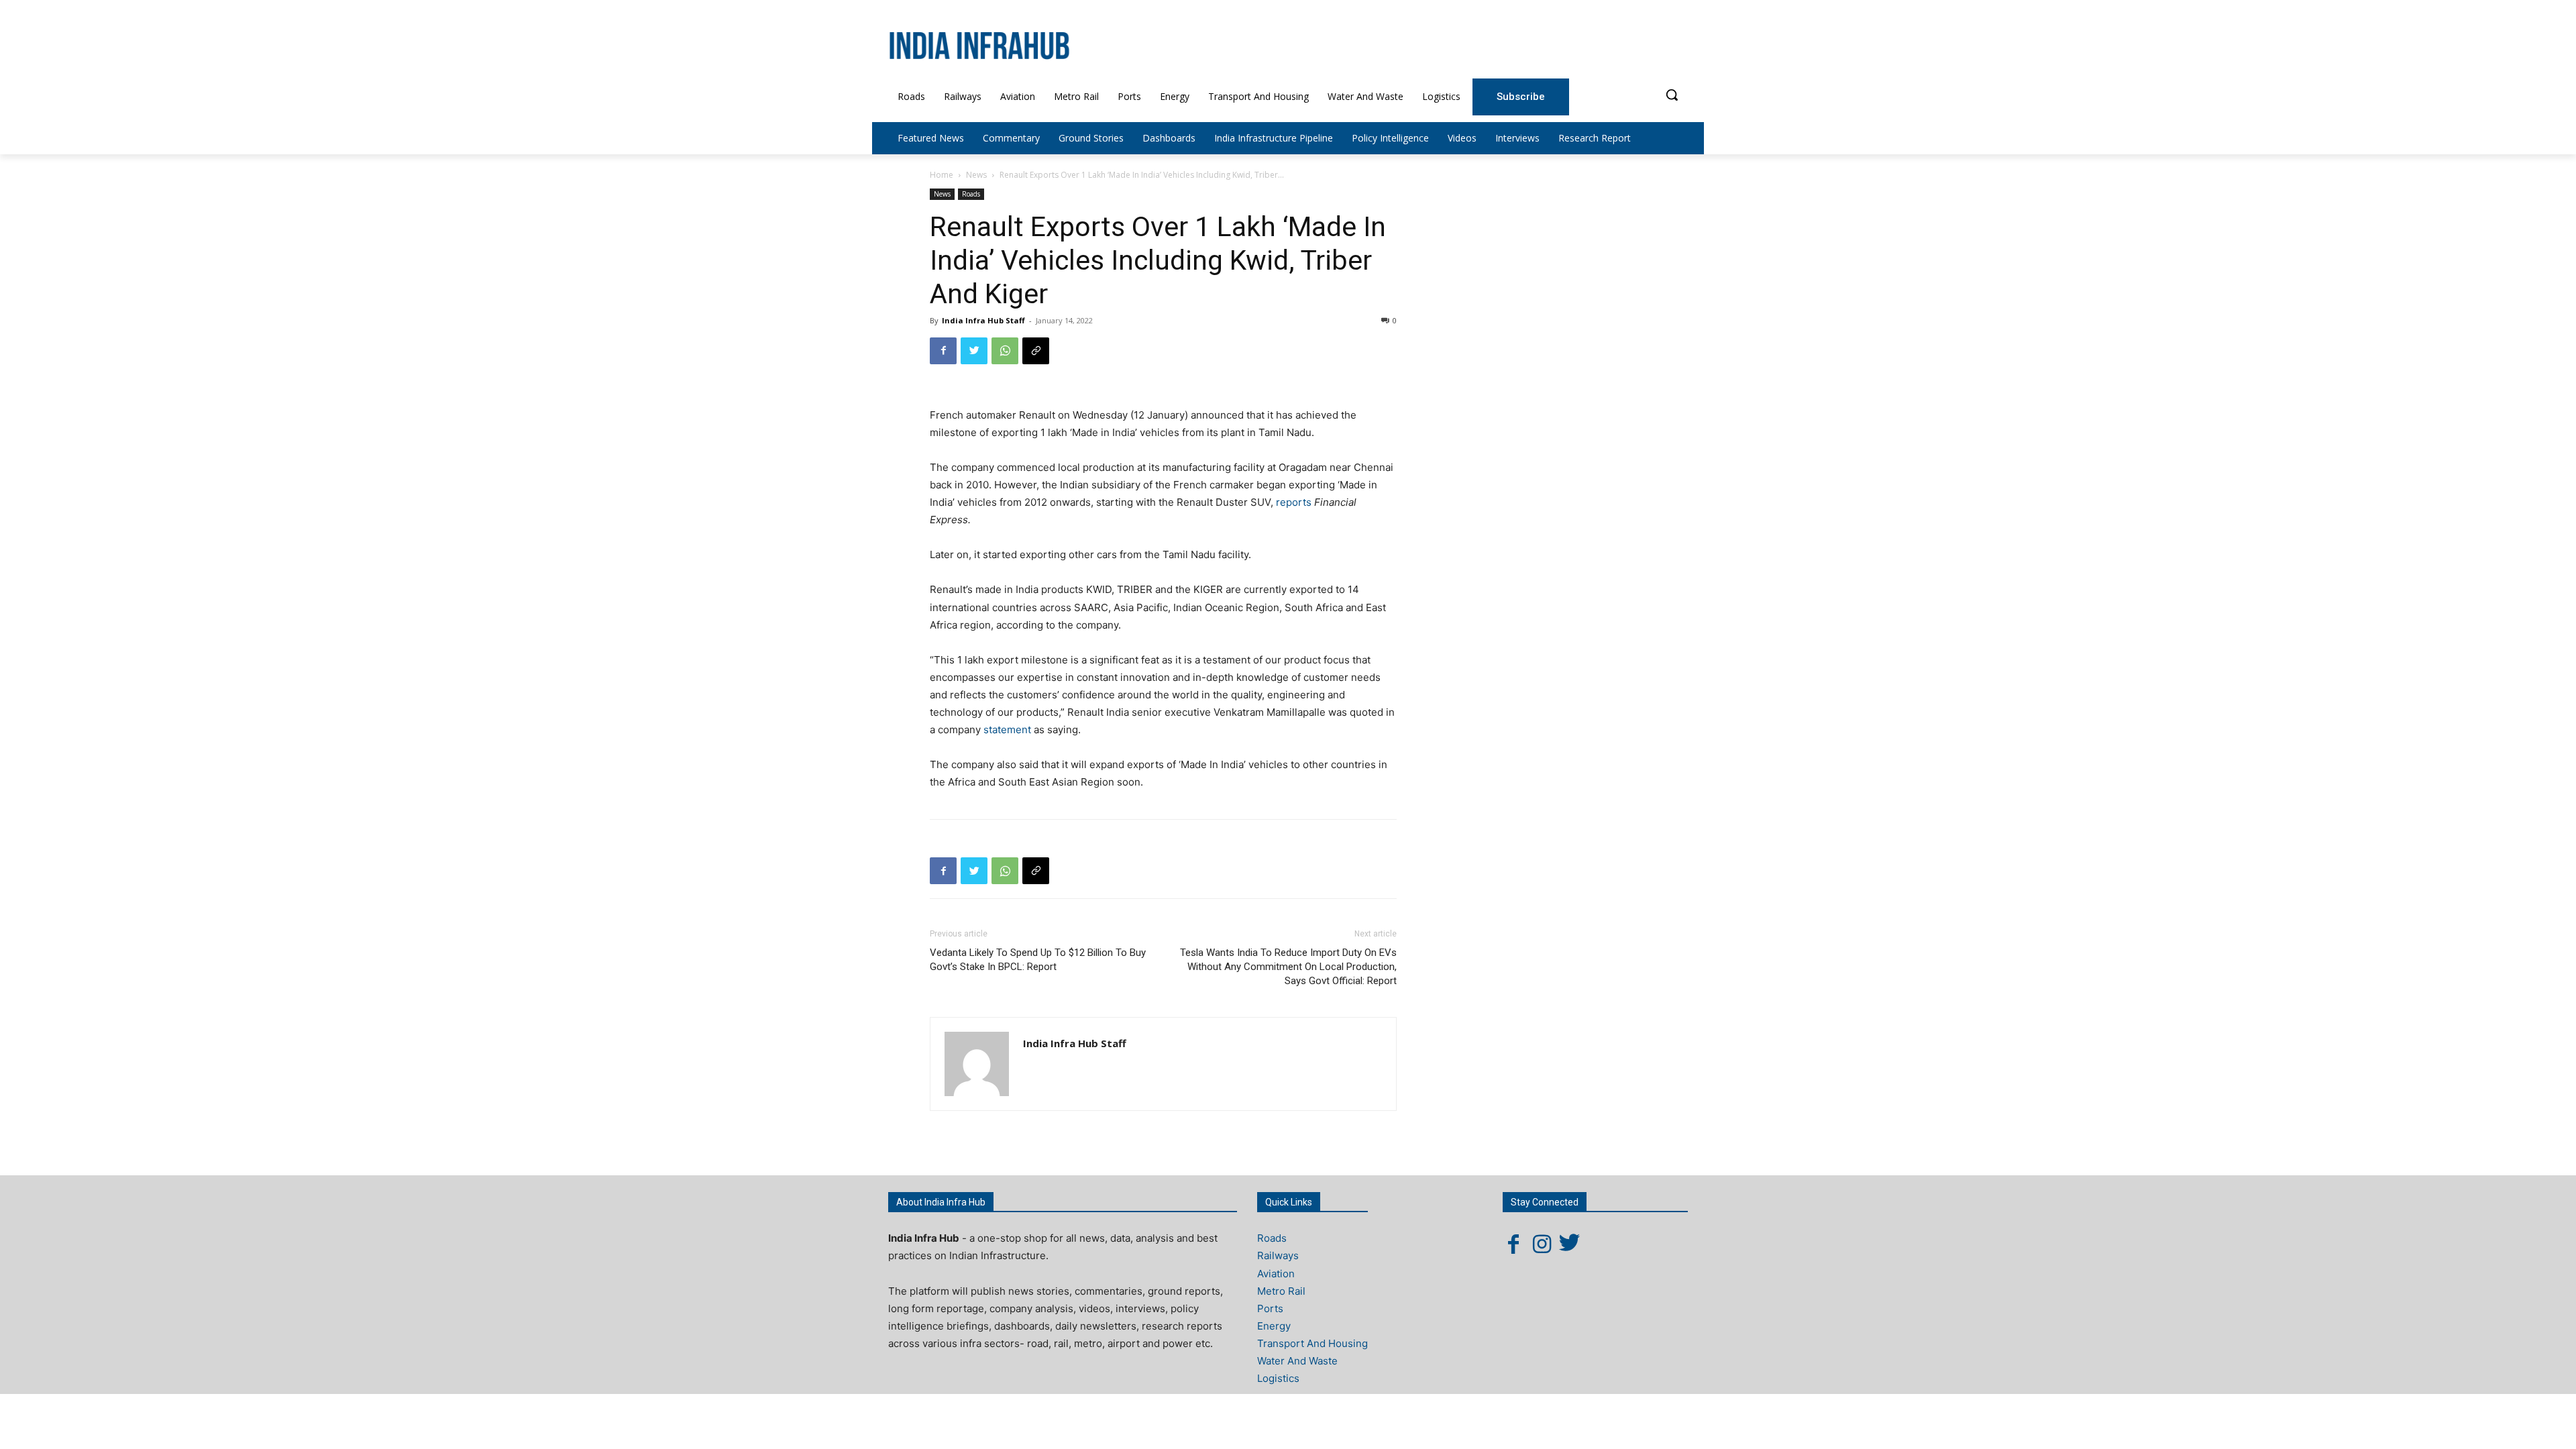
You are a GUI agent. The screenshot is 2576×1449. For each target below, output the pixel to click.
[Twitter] (974, 351)
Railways (1278, 1255)
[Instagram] (1542, 1244)
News (976, 175)
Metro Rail (1281, 1291)
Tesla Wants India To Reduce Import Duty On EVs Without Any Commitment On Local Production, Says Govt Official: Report (1288, 967)
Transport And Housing (1312, 1343)
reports (1294, 502)
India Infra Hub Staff (983, 320)
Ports (1270, 1308)
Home (942, 175)
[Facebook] (943, 351)
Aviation (1276, 1274)
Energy (1274, 1326)
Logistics (1278, 1378)
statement (1007, 730)
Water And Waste (1297, 1361)
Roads (971, 194)
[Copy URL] (1036, 351)
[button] (1672, 95)
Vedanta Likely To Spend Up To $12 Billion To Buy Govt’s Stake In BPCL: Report (1038, 960)
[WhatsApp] (1005, 351)
